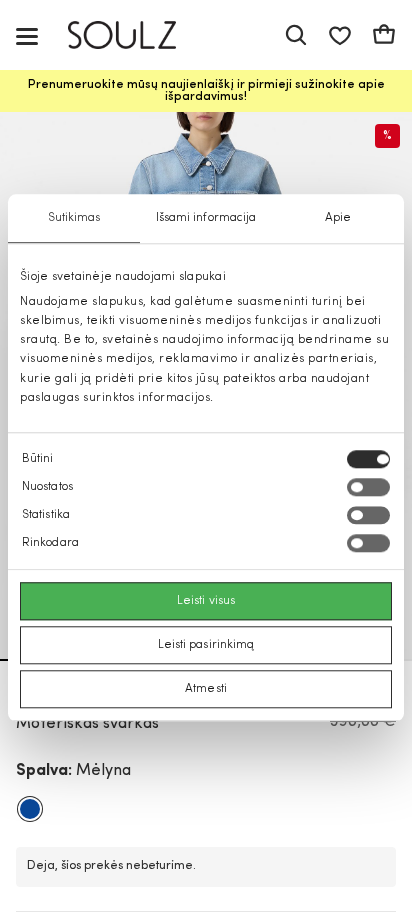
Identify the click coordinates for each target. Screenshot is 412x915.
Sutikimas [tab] (74, 218)
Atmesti (206, 689)
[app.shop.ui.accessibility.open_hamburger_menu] (27, 35)
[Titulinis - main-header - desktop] (136, 35)
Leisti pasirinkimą (206, 645)
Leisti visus (206, 601)
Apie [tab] (338, 218)
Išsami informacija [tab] (206, 218)
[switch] (368, 487)
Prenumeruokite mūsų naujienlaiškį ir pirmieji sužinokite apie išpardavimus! (206, 91)
